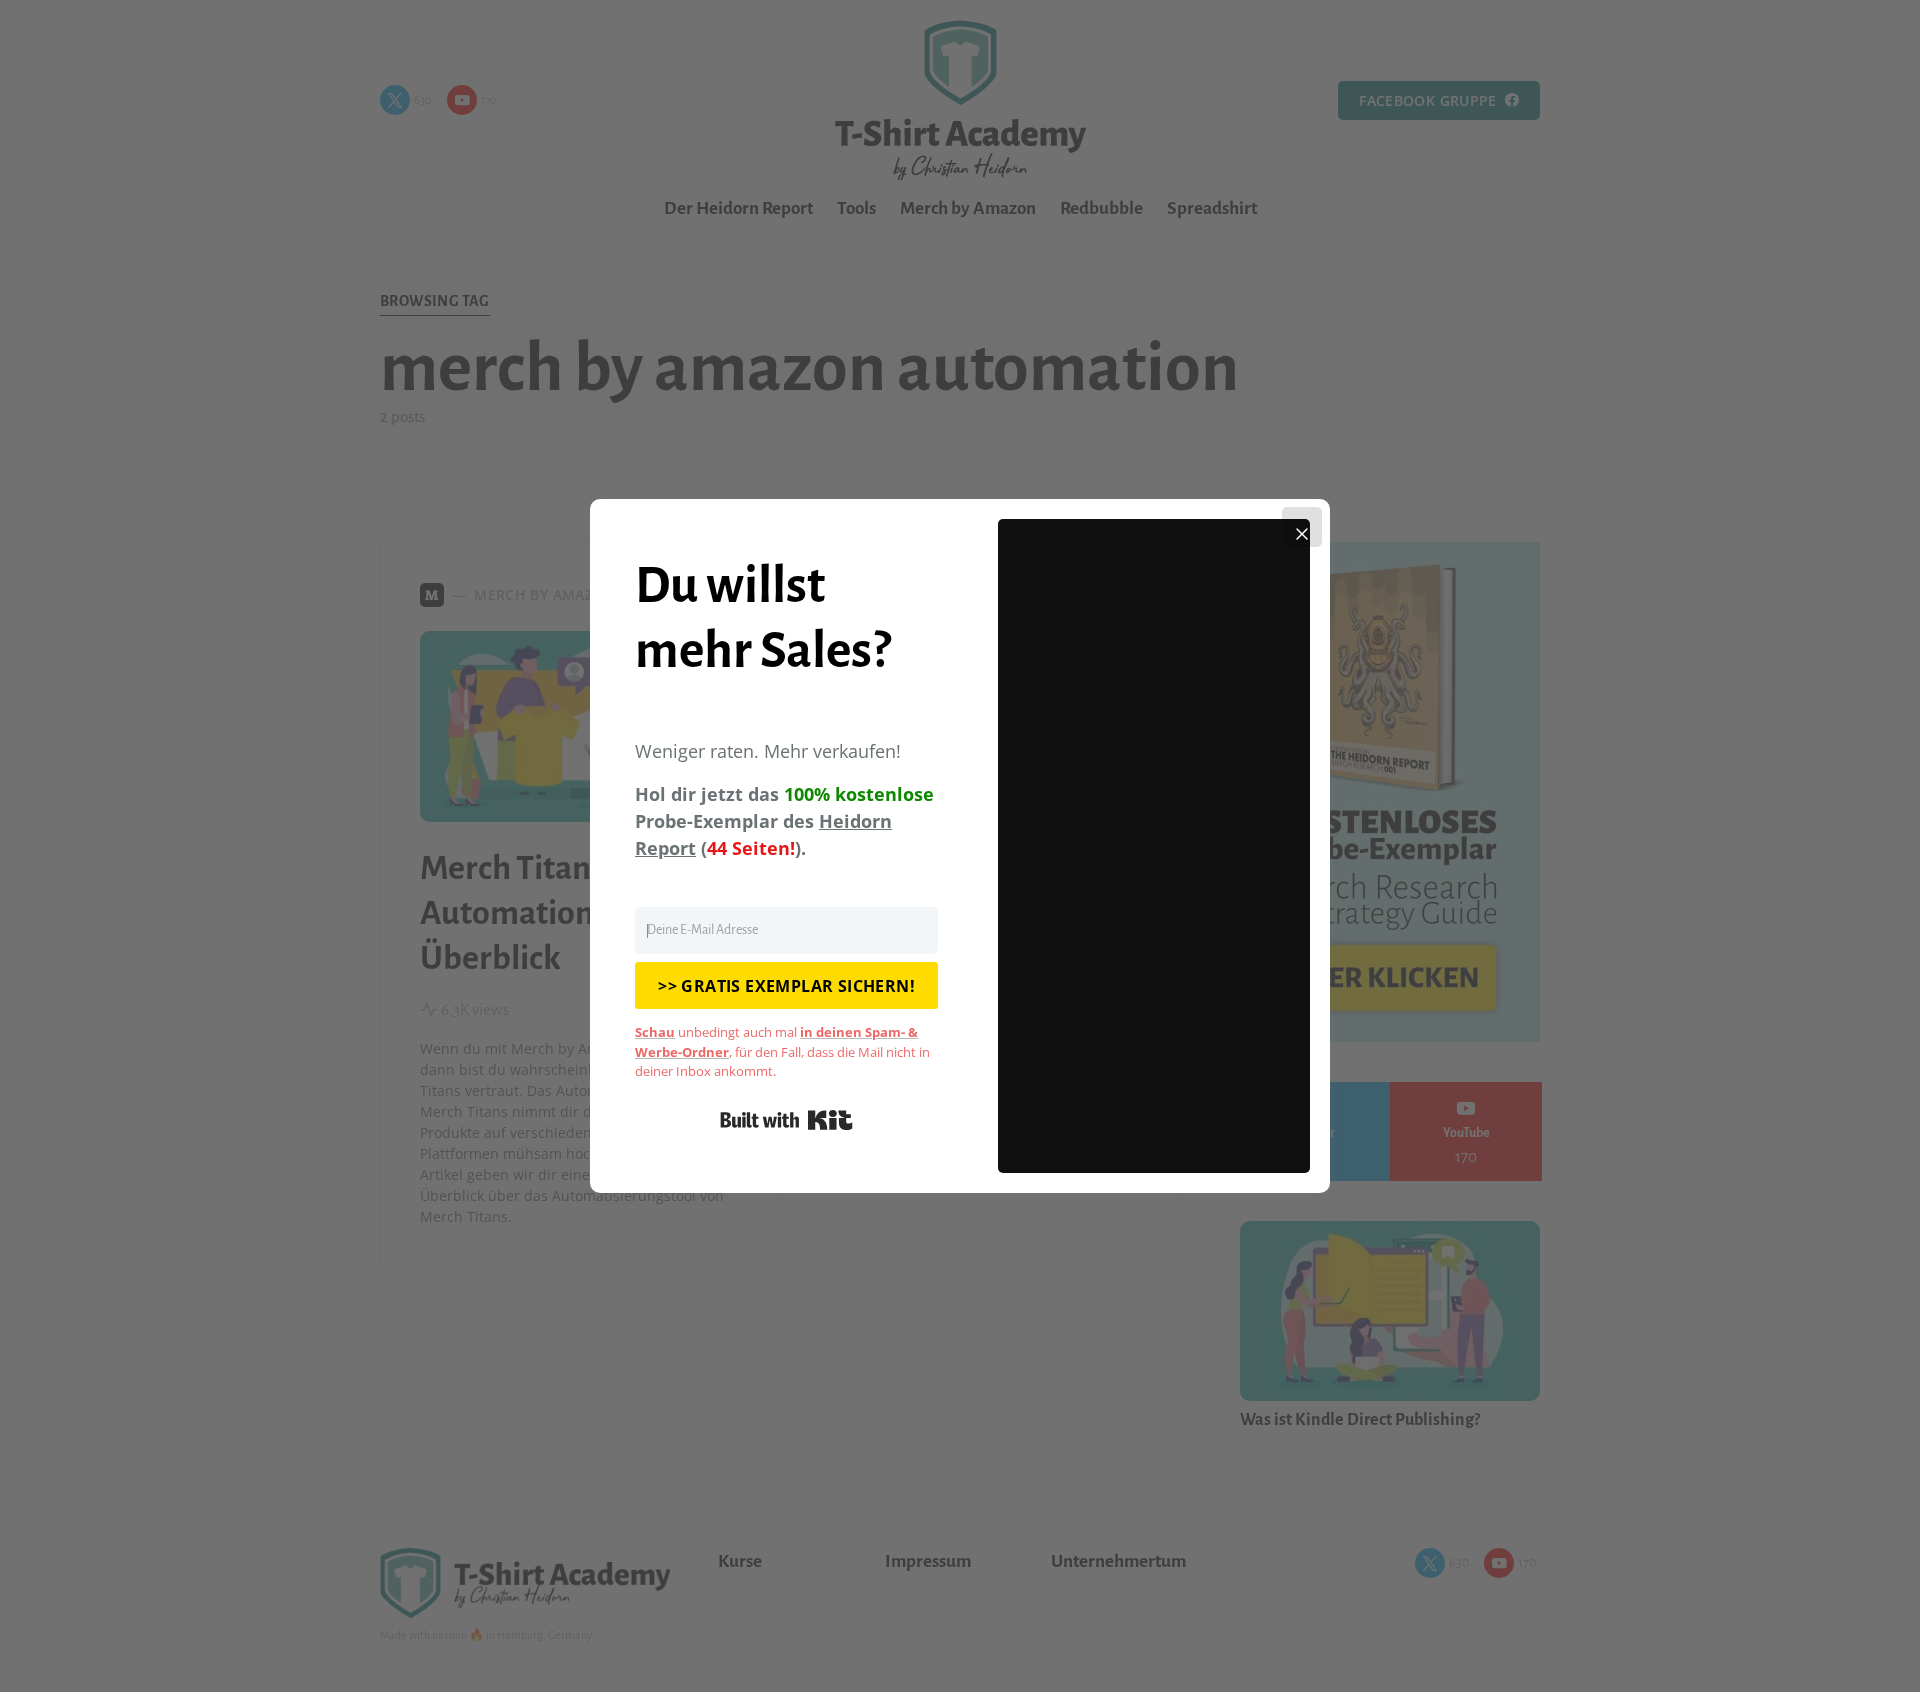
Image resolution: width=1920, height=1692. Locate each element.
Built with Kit (786, 1120)
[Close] (1302, 527)
